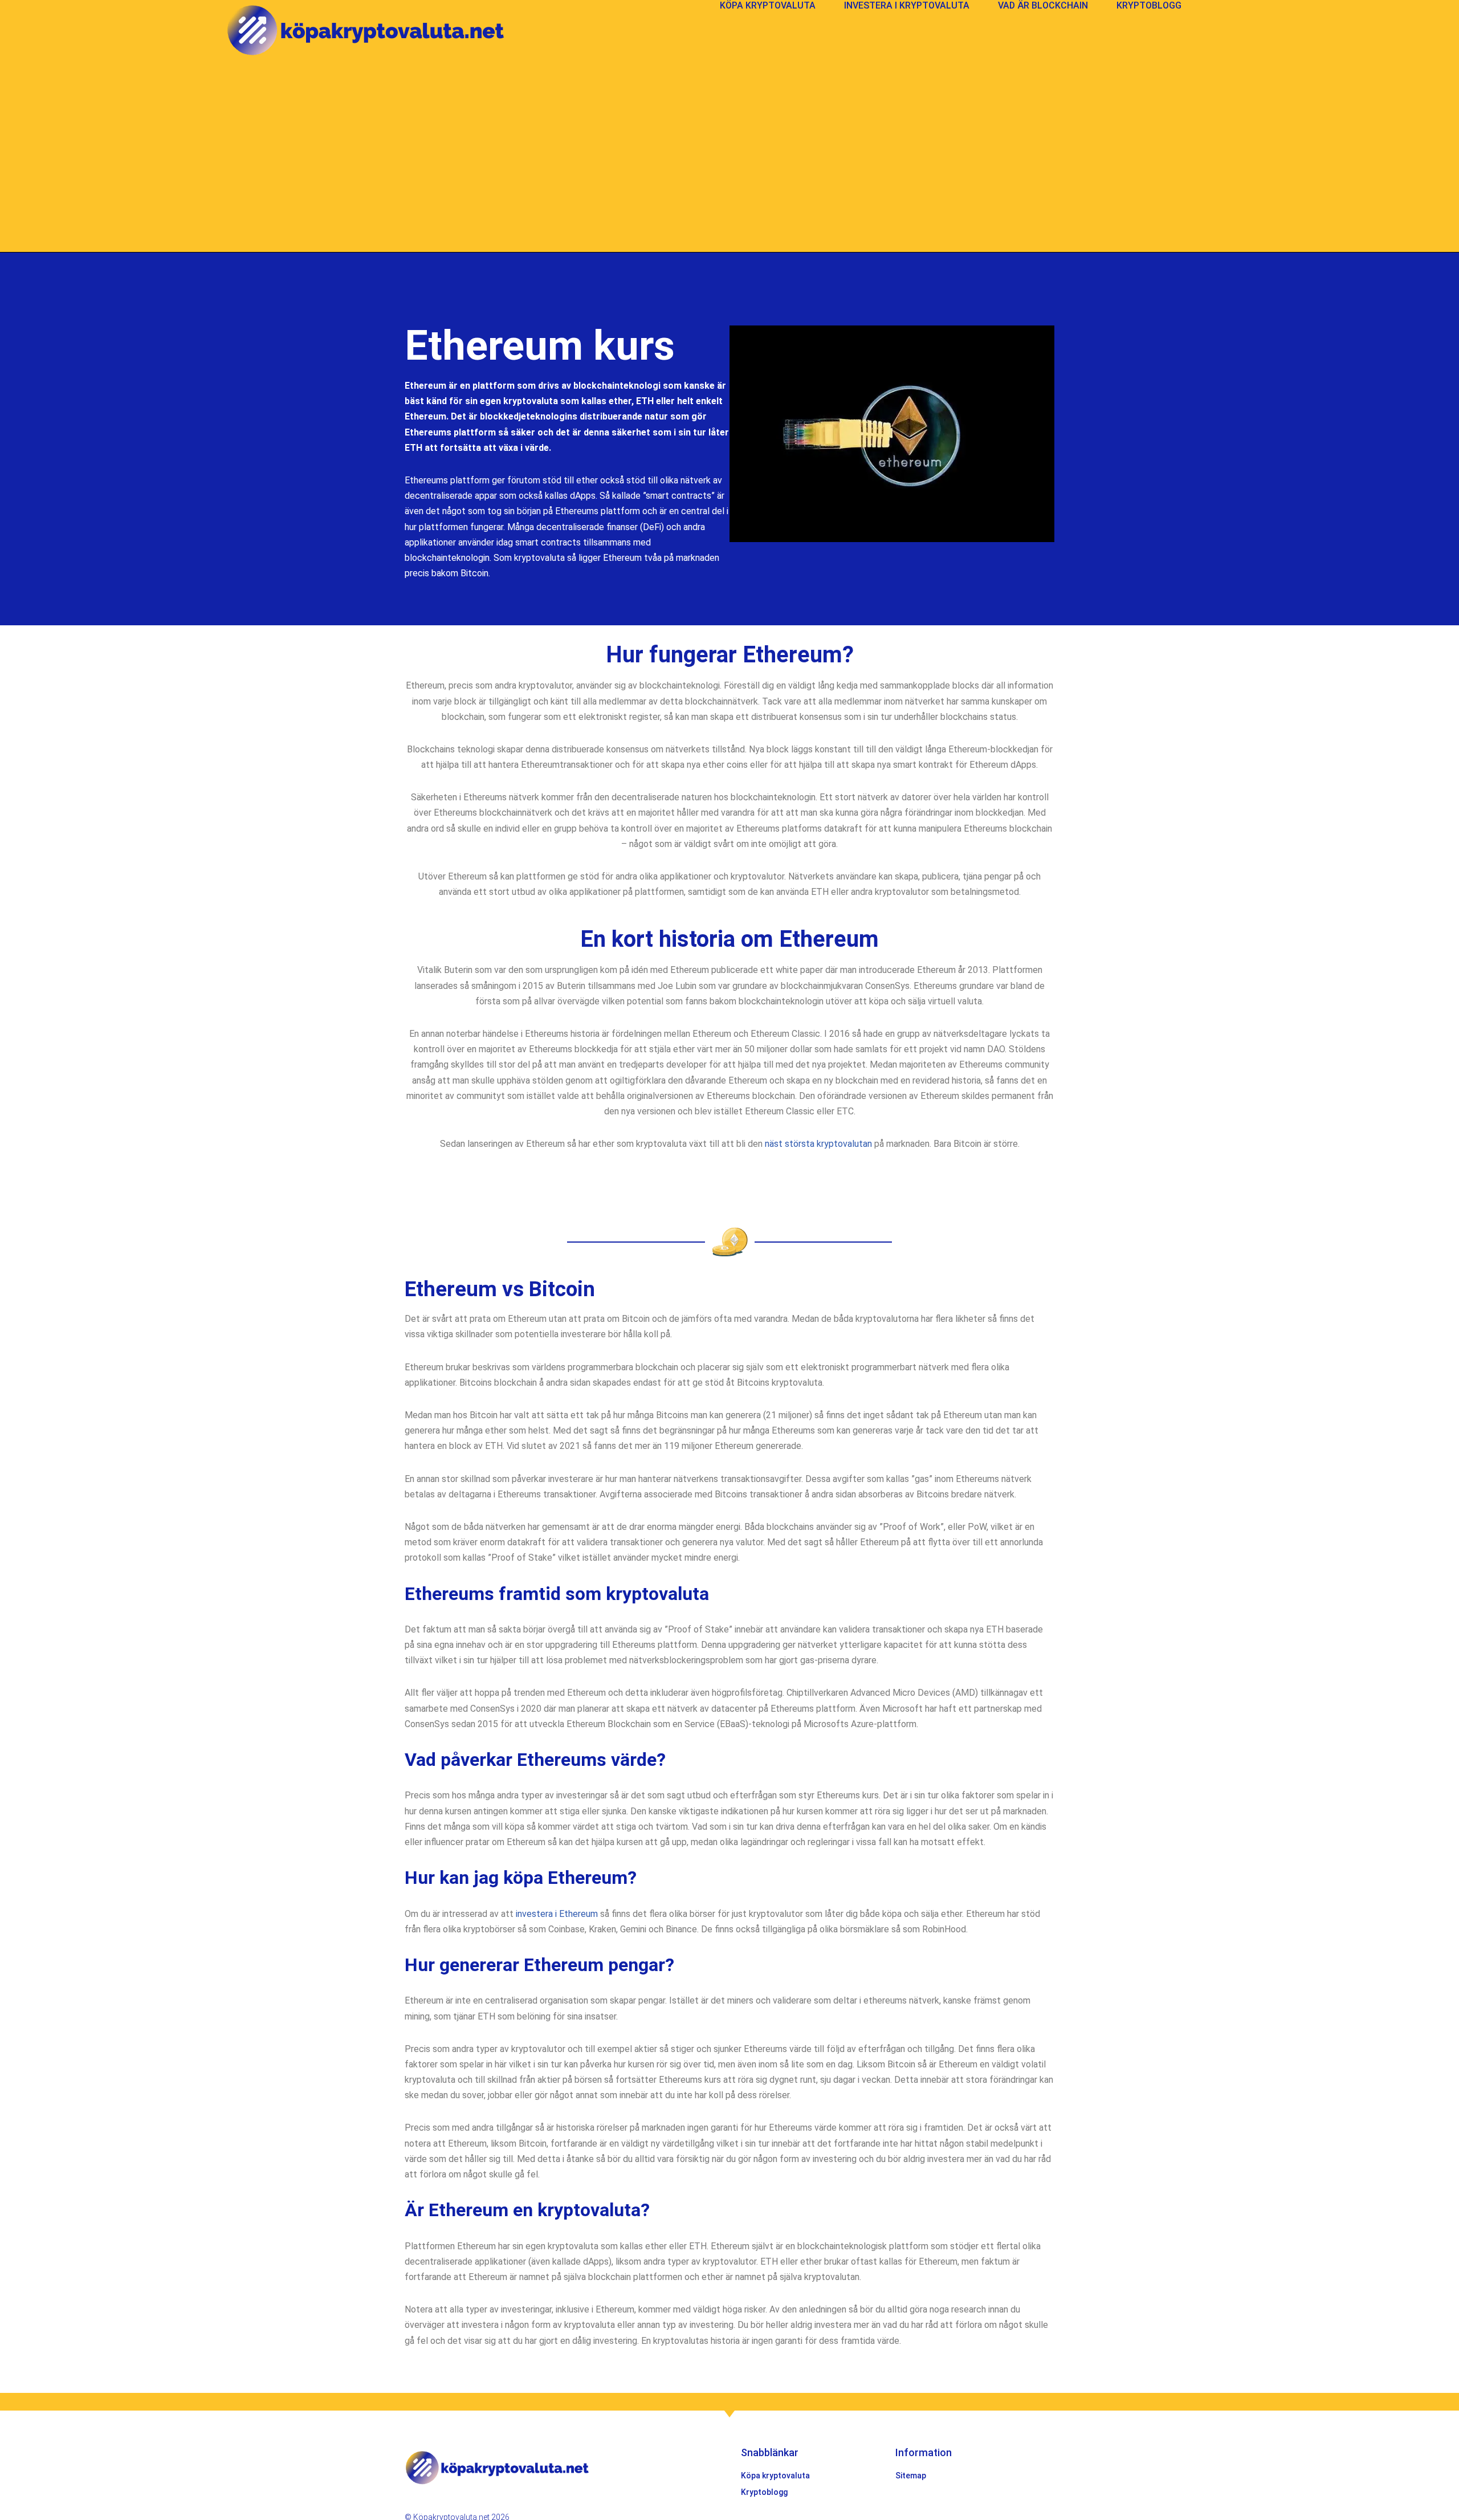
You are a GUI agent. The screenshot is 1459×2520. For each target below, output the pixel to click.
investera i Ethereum (557, 1914)
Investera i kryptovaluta (907, 5)
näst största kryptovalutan (818, 1144)
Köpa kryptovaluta (768, 5)
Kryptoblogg (1149, 5)
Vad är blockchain (1043, 5)
